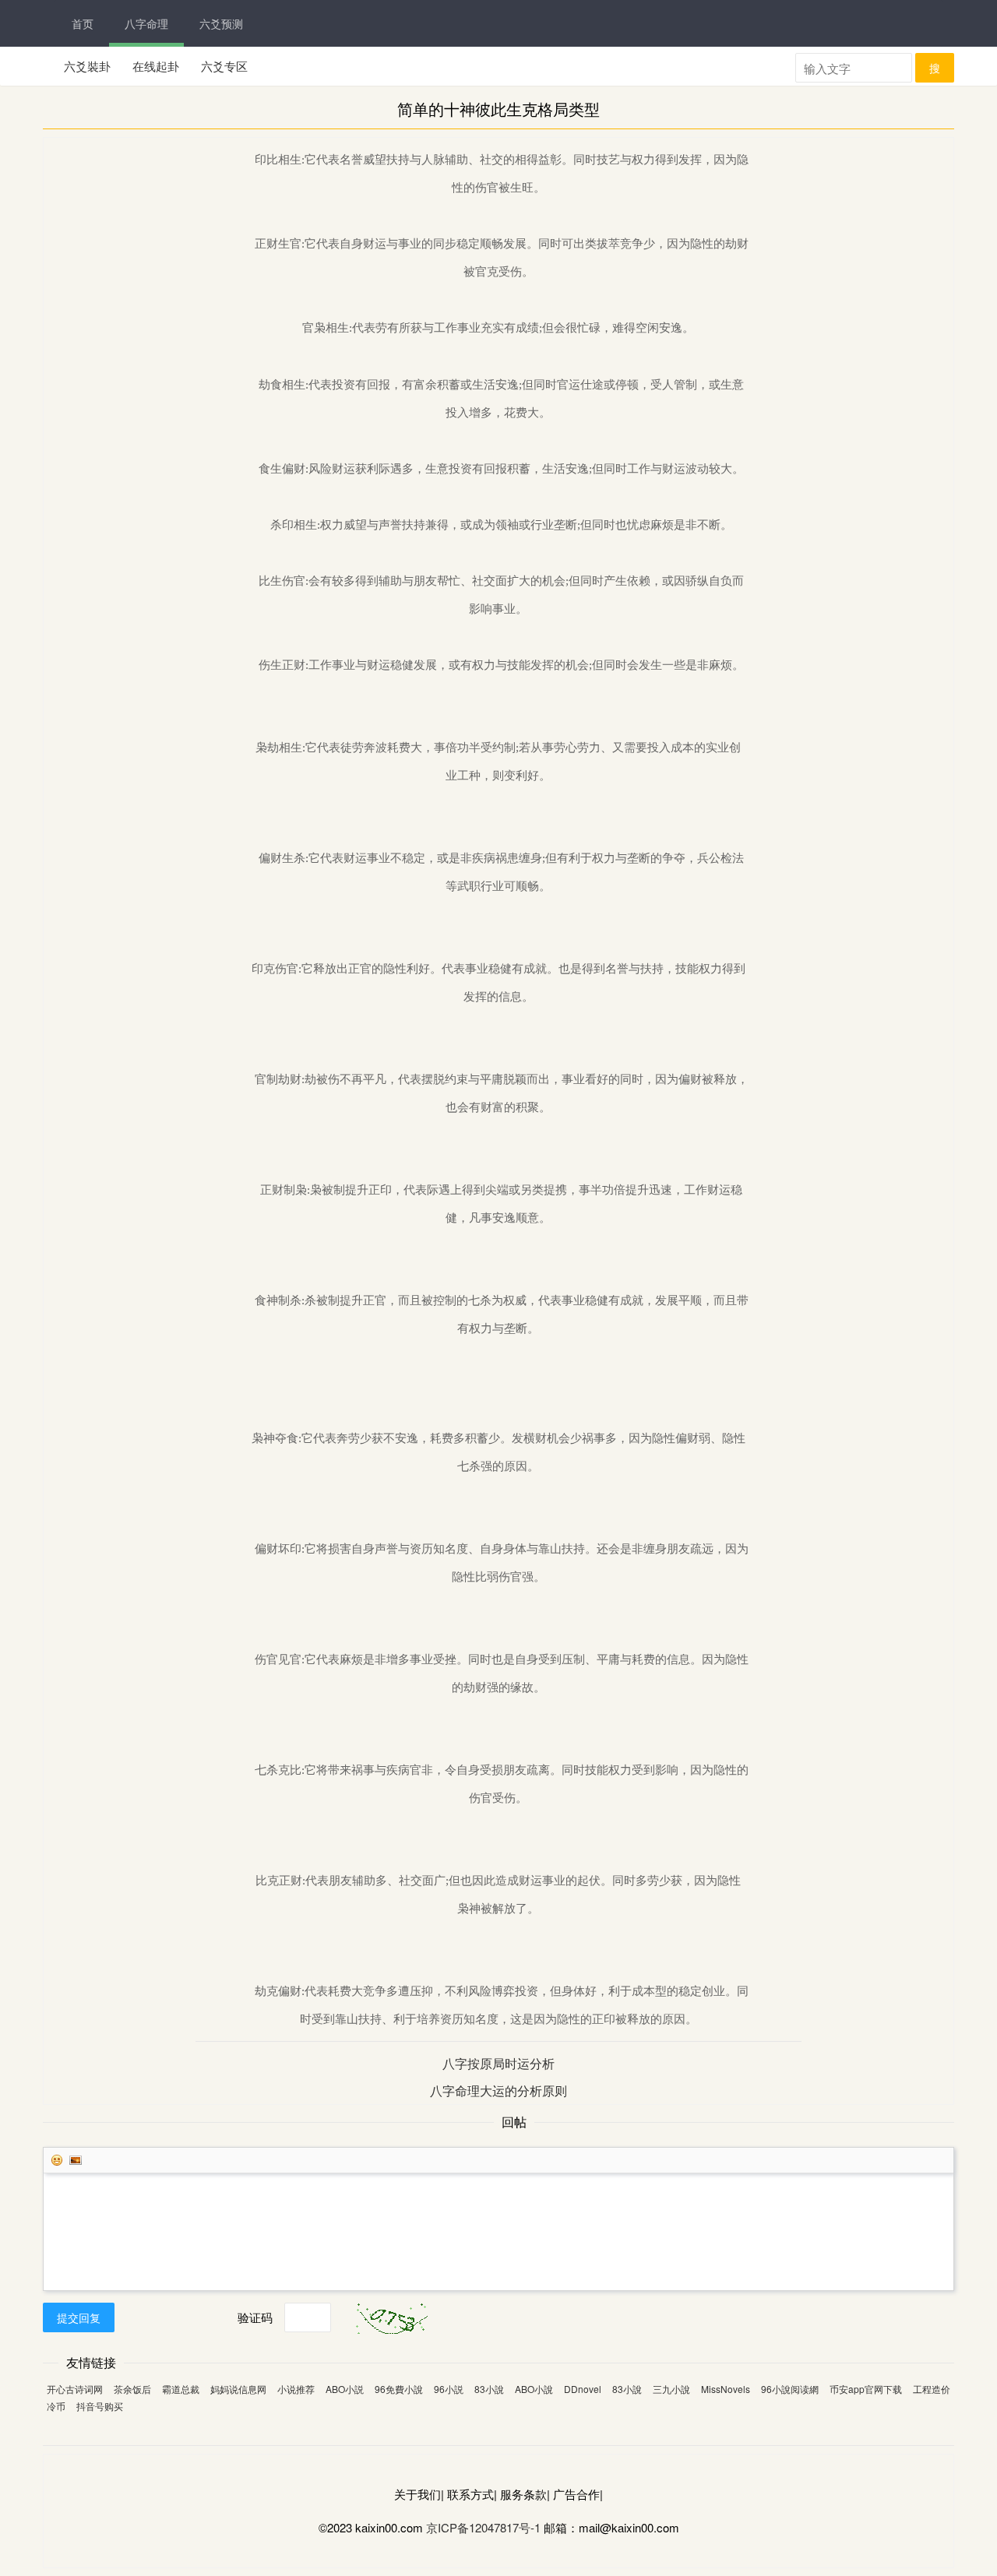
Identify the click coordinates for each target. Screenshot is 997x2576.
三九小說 (671, 2389)
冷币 (56, 2406)
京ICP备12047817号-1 (483, 2527)
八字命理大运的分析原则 (498, 2090)
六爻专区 (224, 66)
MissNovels (726, 2389)
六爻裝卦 (87, 66)
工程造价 (932, 2389)
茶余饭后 (132, 2389)
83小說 (489, 2389)
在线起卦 (156, 66)
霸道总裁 (181, 2389)
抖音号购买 (100, 2406)
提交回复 (79, 2317)
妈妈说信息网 (238, 2389)
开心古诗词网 (75, 2389)
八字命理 (146, 23)
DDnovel (583, 2389)
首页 (83, 23)
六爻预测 (221, 23)
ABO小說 (534, 2389)
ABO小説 (345, 2389)
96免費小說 (399, 2389)
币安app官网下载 (866, 2389)
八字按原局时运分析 (498, 2063)
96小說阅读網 (790, 2389)
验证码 (255, 2317)
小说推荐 (296, 2389)
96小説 (449, 2389)
